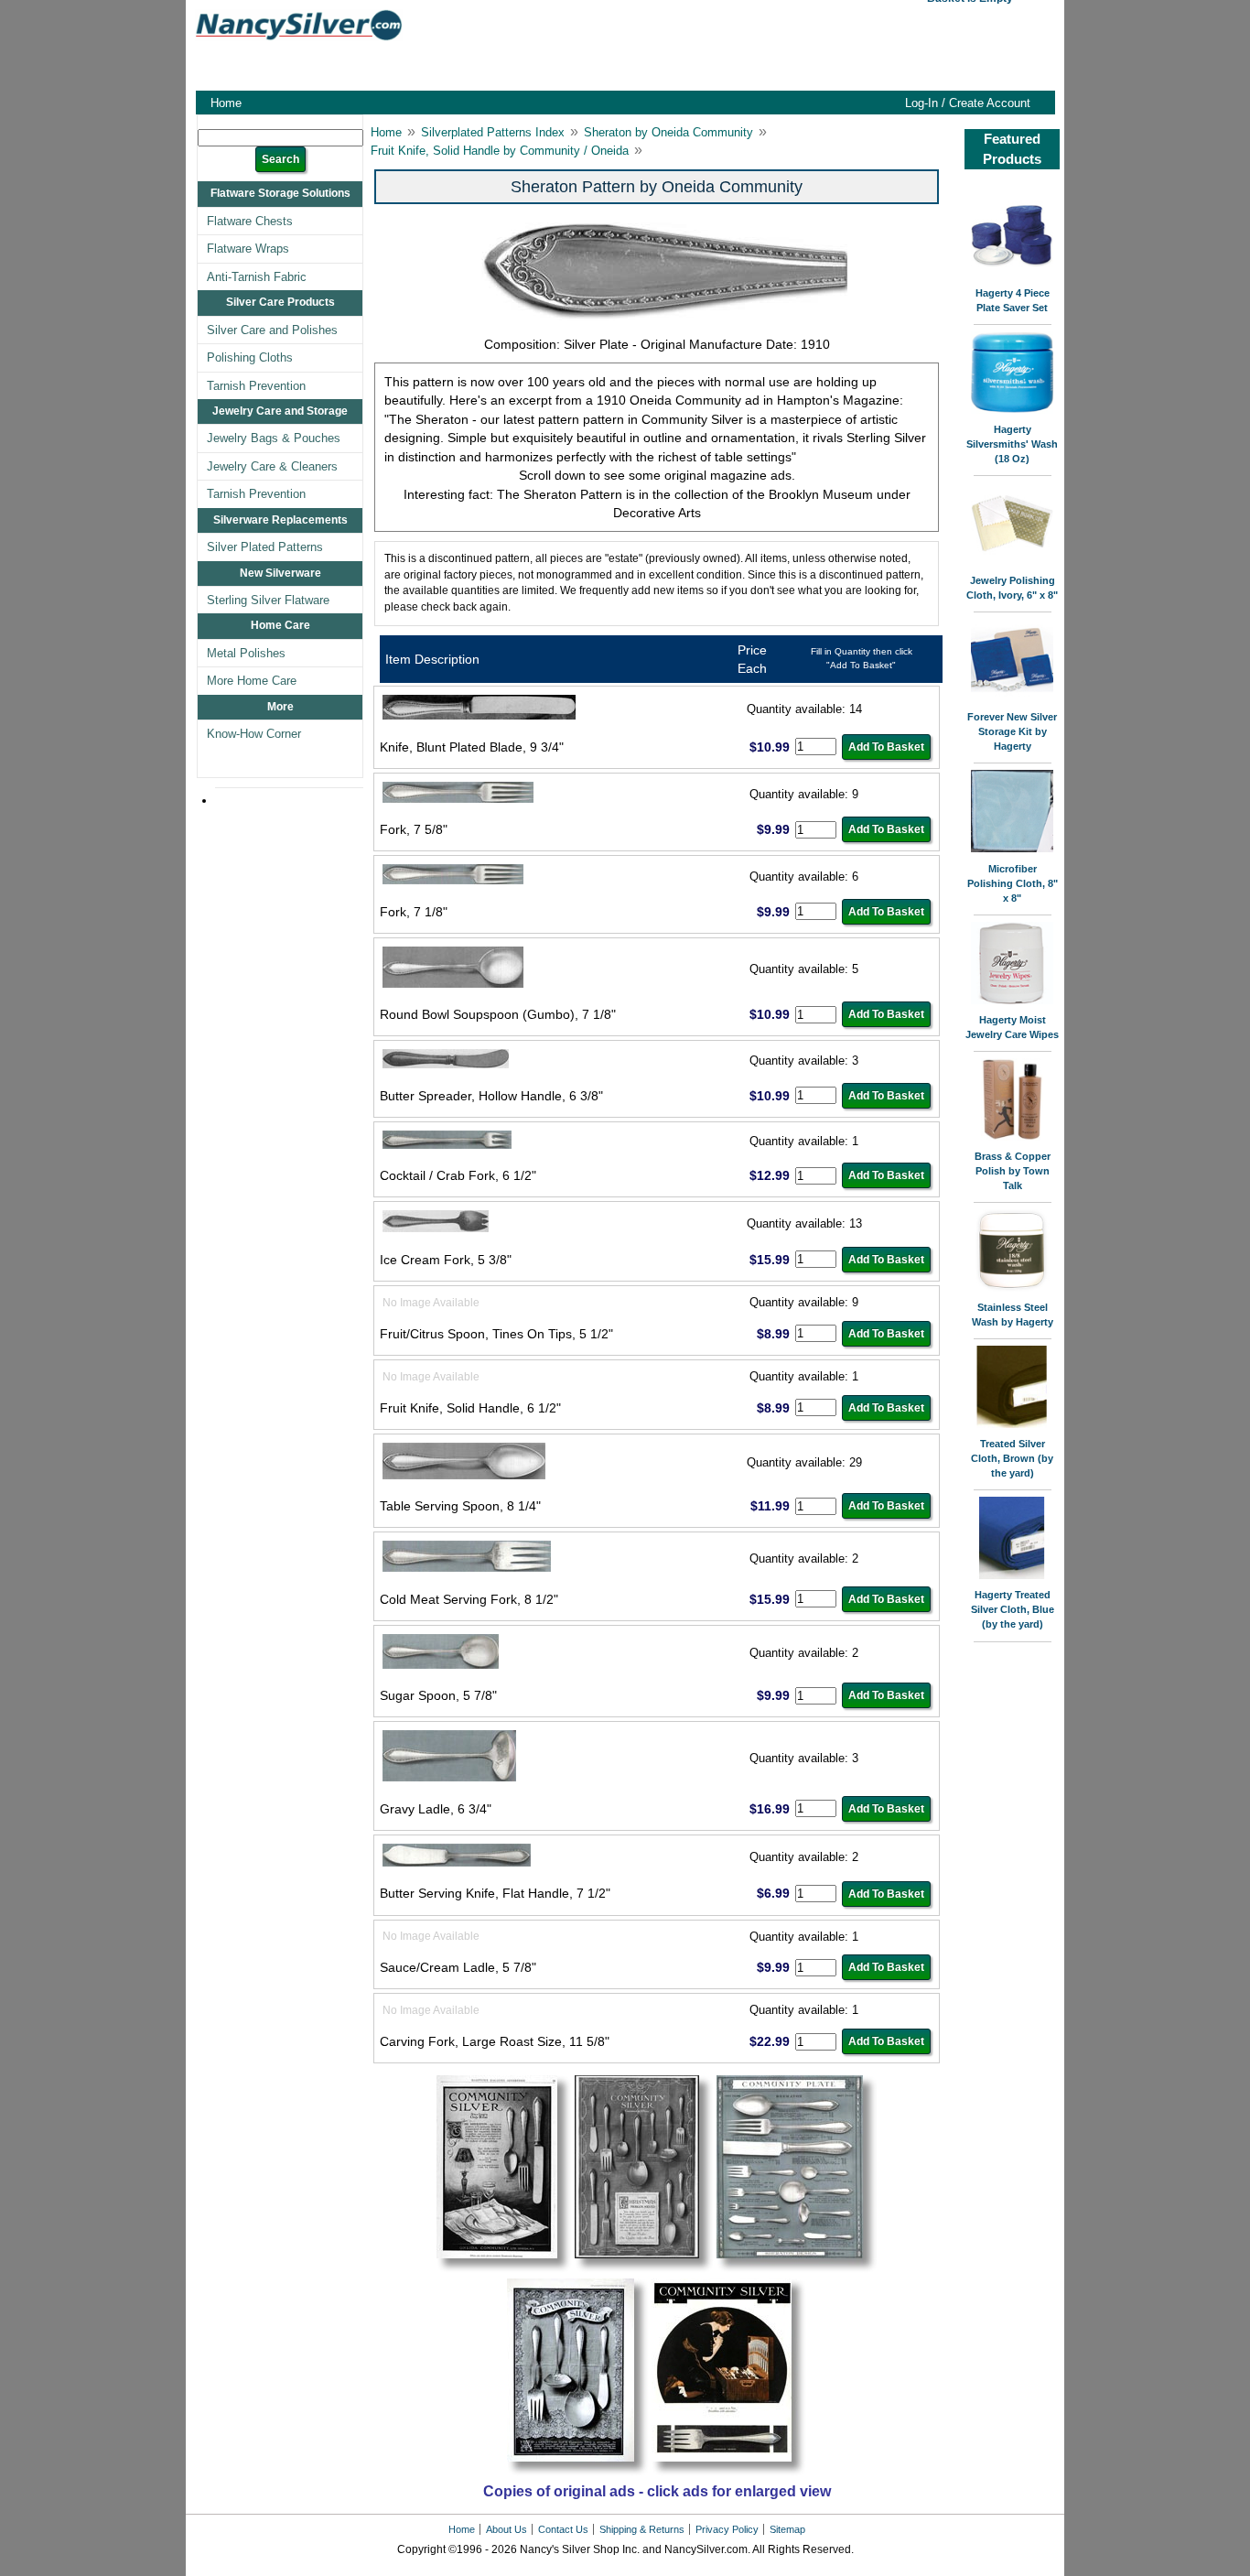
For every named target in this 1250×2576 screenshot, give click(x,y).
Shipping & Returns (642, 2529)
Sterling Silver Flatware (268, 600)
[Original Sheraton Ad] (504, 2269)
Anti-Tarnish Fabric (257, 277)
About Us (506, 2529)
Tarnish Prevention (256, 386)
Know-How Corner (254, 734)
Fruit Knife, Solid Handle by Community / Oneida (500, 151)
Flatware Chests (250, 221)
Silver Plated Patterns (265, 547)
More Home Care (252, 681)
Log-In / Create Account (968, 103)
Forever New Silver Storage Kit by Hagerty (1012, 731)
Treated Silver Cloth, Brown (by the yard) (1012, 1458)
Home (226, 103)
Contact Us (563, 2529)
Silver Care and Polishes (272, 330)
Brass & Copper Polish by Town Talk (1013, 1171)
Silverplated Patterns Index (493, 132)
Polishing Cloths (250, 357)
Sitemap (787, 2529)
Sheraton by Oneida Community (668, 132)
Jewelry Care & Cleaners (272, 466)
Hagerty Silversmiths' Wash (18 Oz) (1012, 444)
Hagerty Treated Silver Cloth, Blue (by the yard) (1013, 1609)
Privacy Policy (727, 2529)
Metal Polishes (246, 653)
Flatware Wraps (248, 249)
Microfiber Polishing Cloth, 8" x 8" (1013, 883)
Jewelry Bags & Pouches (274, 438)
